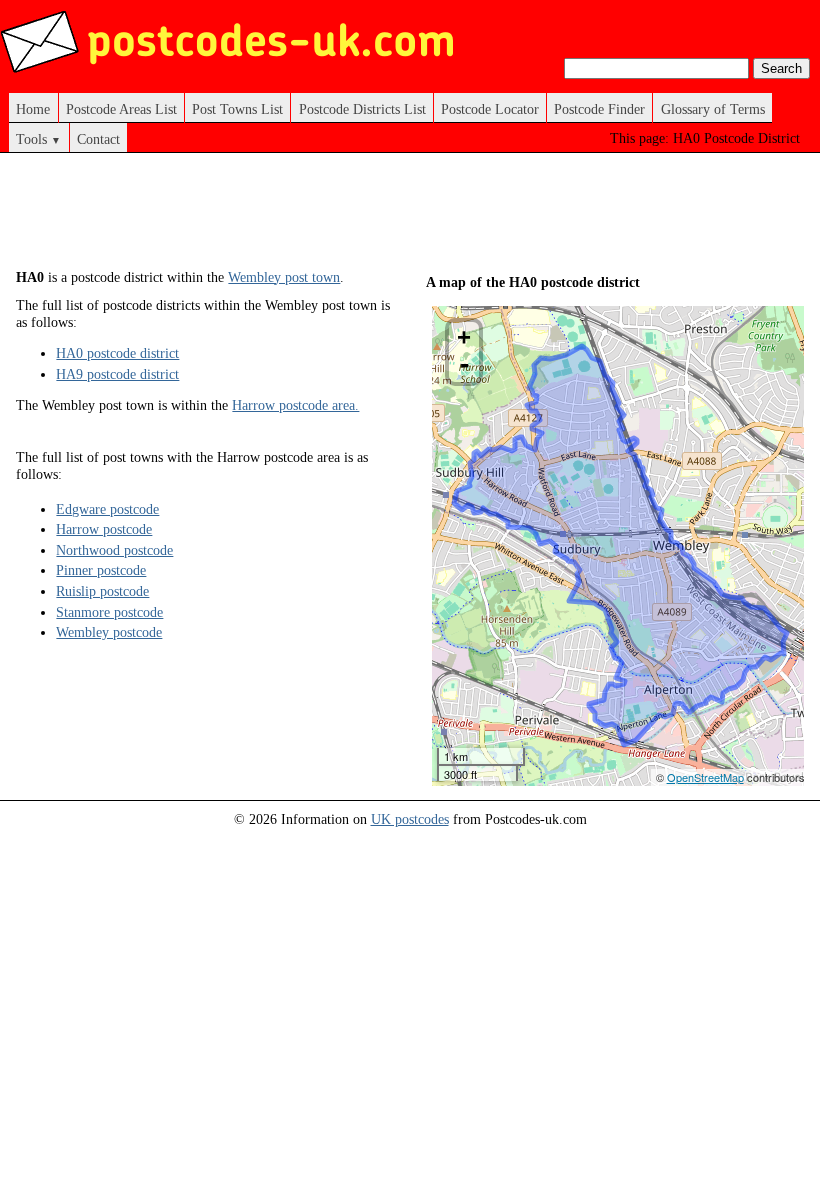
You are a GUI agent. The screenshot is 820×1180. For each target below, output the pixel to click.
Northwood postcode (114, 550)
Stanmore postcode (109, 612)
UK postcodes (410, 819)
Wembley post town (284, 277)
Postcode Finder (599, 109)
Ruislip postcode (102, 591)
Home (33, 109)
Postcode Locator (490, 109)
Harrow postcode (104, 529)
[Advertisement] (380, 218)
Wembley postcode (109, 632)
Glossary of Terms (713, 109)
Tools (38, 139)
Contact (98, 139)
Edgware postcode (107, 509)
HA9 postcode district (117, 374)
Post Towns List (237, 109)
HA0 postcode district (117, 353)
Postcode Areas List (121, 109)
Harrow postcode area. (295, 405)
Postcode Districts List (362, 109)
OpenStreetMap (705, 777)
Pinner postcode (101, 570)
